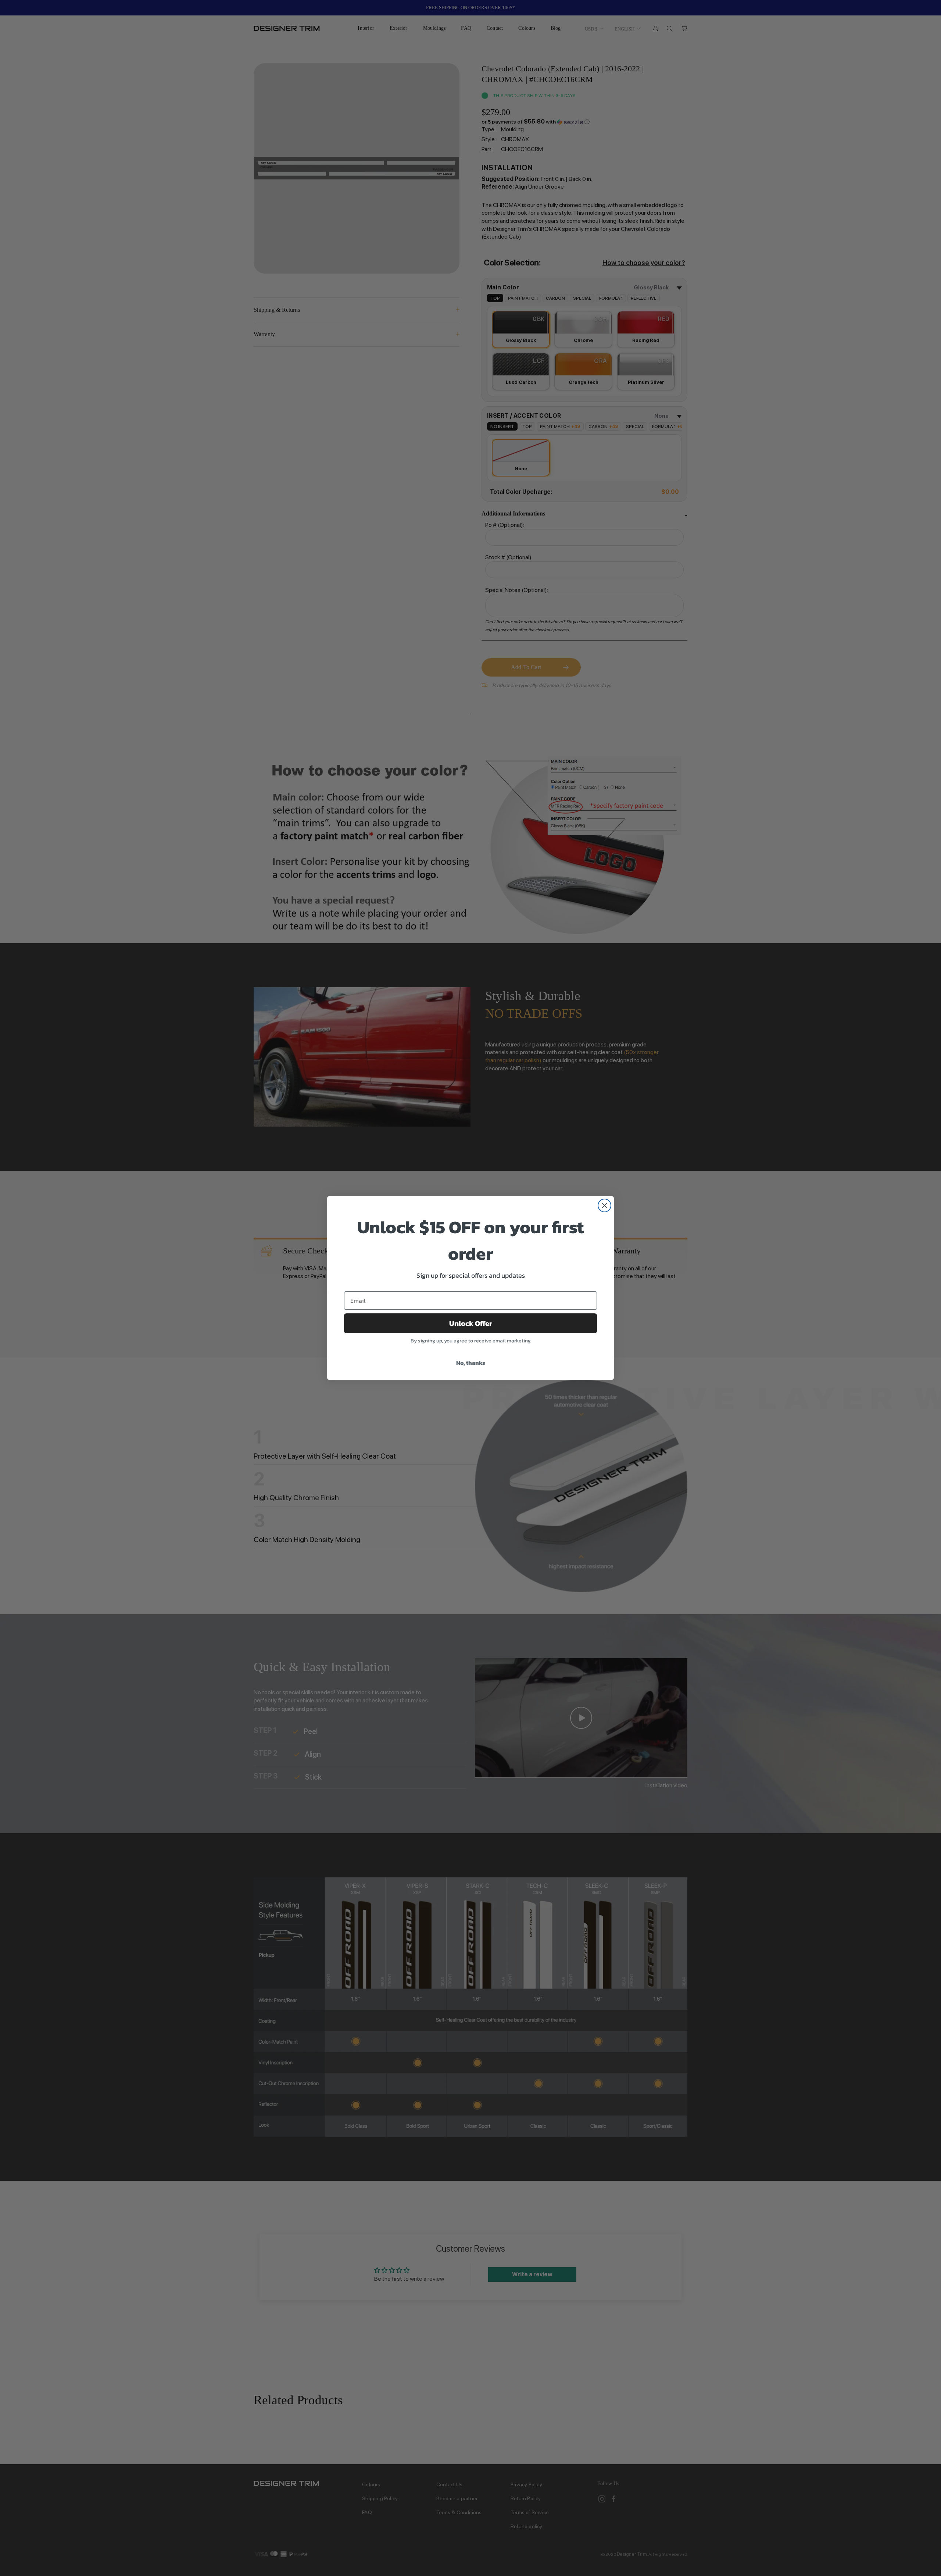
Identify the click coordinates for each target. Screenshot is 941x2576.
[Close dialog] (604, 1205)
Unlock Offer (471, 1323)
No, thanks (471, 1363)
